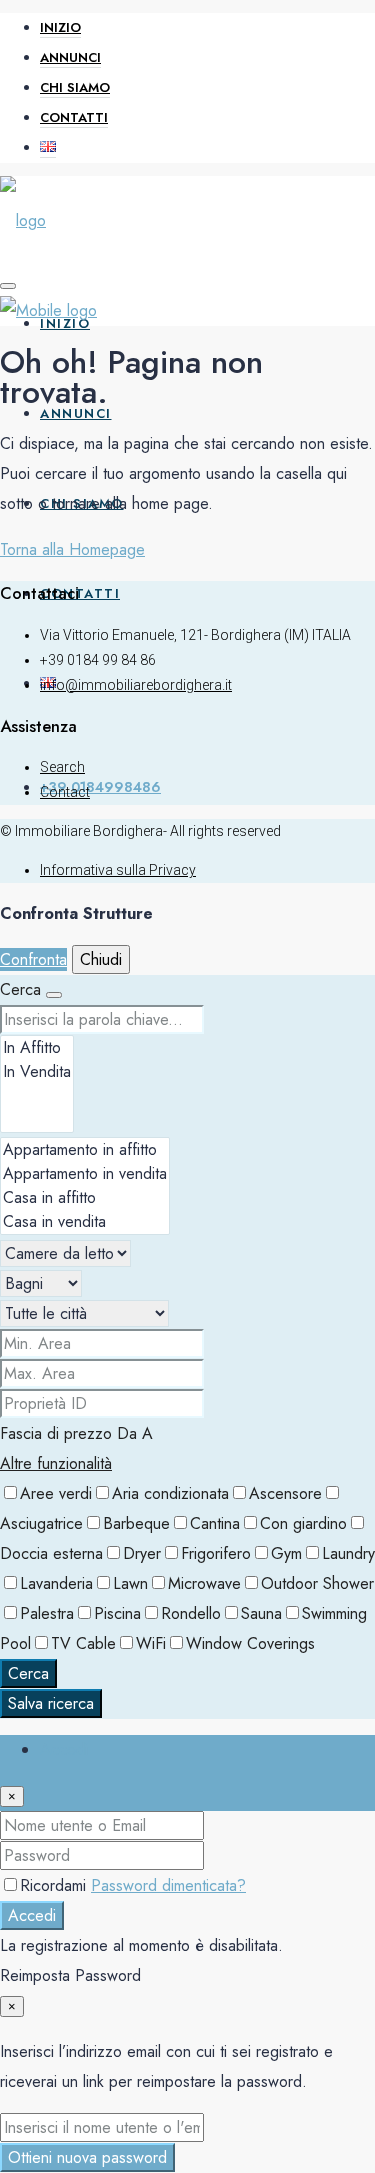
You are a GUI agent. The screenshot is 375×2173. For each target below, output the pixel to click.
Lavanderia (56, 1583)
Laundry (348, 1553)
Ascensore (285, 1493)
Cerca (28, 1673)
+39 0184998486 (100, 787)
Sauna (261, 1613)
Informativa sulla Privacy (118, 870)
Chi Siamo (75, 87)
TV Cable (83, 1643)
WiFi (151, 1643)
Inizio (60, 27)
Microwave (204, 1583)
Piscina (117, 1613)
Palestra (47, 1613)
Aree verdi (56, 1493)
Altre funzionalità (56, 1463)
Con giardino (303, 1523)
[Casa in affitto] (85, 1198)
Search (62, 767)
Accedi (32, 1915)
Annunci (70, 57)
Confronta (33, 959)
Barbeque (136, 1523)
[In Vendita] (37, 1072)
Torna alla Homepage (72, 549)
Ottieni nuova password (87, 2157)
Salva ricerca (51, 1703)
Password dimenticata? (168, 1885)
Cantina (215, 1523)
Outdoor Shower (317, 1583)
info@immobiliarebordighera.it (136, 685)
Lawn (130, 1583)
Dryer (142, 1553)
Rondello (191, 1613)
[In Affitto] (37, 1048)
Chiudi (101, 959)
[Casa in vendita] (85, 1222)
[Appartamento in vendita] (85, 1174)
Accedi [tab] (64, 1749)
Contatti (74, 117)
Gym (286, 1553)
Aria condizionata (170, 1493)
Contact (65, 792)
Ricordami (55, 1885)
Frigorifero (216, 1553)
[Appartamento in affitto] (85, 1150)
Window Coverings (250, 1643)
